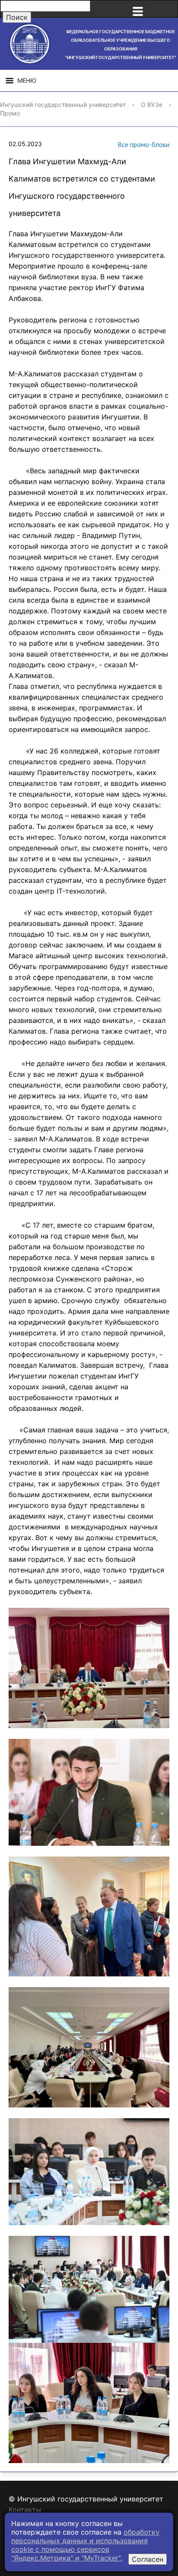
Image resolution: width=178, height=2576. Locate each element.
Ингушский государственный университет (63, 105)
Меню (27, 80)
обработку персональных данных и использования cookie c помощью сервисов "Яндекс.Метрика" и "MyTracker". (85, 2545)
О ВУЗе (152, 105)
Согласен (148, 2559)
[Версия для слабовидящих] (167, 9)
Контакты (25, 2510)
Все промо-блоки (143, 144)
